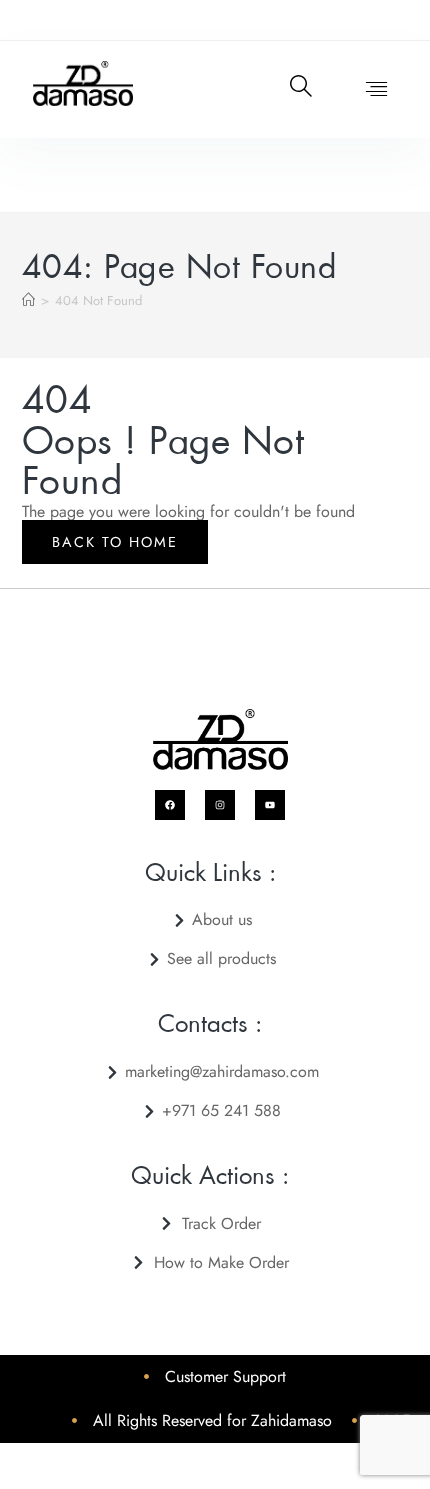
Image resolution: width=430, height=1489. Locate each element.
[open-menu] (366, 89)
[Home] (28, 300)
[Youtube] (270, 805)
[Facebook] (170, 805)
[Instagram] (220, 805)
